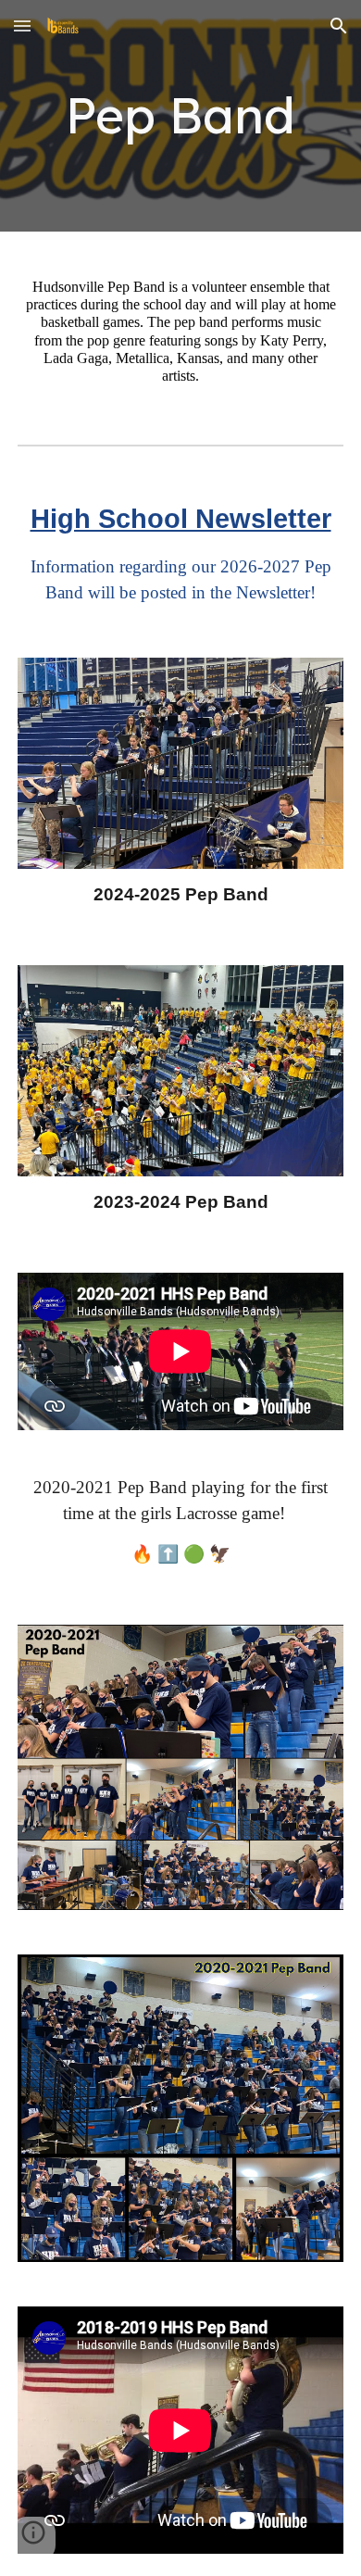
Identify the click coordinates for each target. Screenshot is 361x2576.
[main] (180, 116)
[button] (22, 25)
